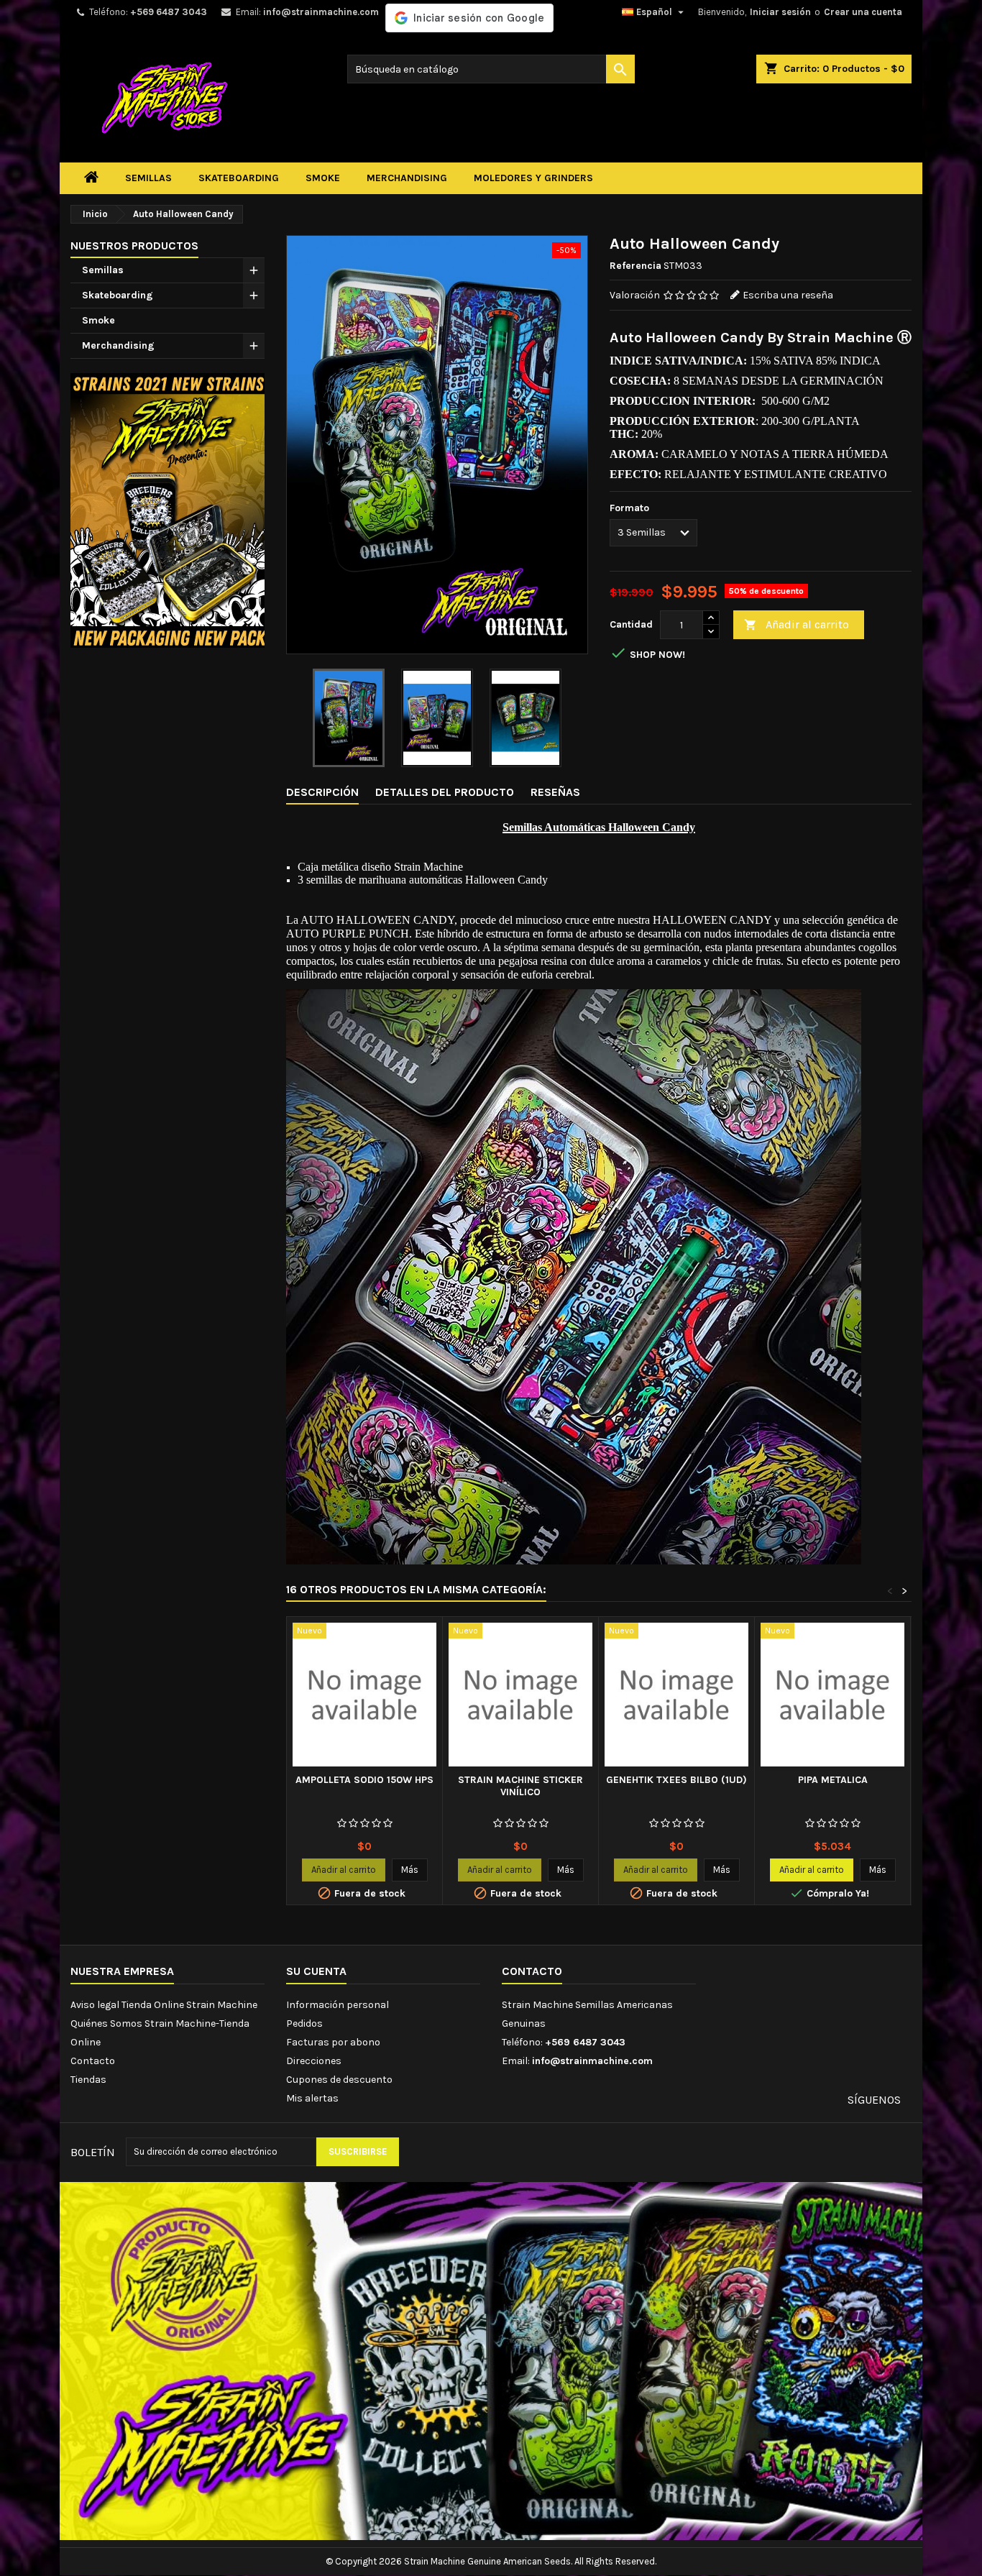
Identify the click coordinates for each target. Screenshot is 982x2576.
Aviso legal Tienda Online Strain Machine (164, 2005)
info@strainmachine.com (321, 12)
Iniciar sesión (780, 12)
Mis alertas (312, 2098)
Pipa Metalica (833, 1780)
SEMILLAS (148, 178)
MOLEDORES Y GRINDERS (533, 178)
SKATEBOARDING (239, 178)
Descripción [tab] (322, 792)
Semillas (103, 270)
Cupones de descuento (339, 2080)
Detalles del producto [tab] (445, 792)
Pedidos (304, 2023)
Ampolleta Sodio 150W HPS (364, 1780)
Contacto (93, 2061)
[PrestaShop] (168, 509)
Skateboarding (118, 295)
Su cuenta (316, 1971)
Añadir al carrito (797, 624)
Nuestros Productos (134, 246)
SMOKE (323, 178)
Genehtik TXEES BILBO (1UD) (676, 1780)
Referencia (635, 266)
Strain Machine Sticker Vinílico (520, 1786)
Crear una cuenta (863, 12)
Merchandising (118, 345)
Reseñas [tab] (555, 792)
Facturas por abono (333, 2042)
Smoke (98, 320)
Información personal (338, 2005)
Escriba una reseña (788, 295)
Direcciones (314, 2061)
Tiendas (88, 2080)
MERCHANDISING (407, 178)
